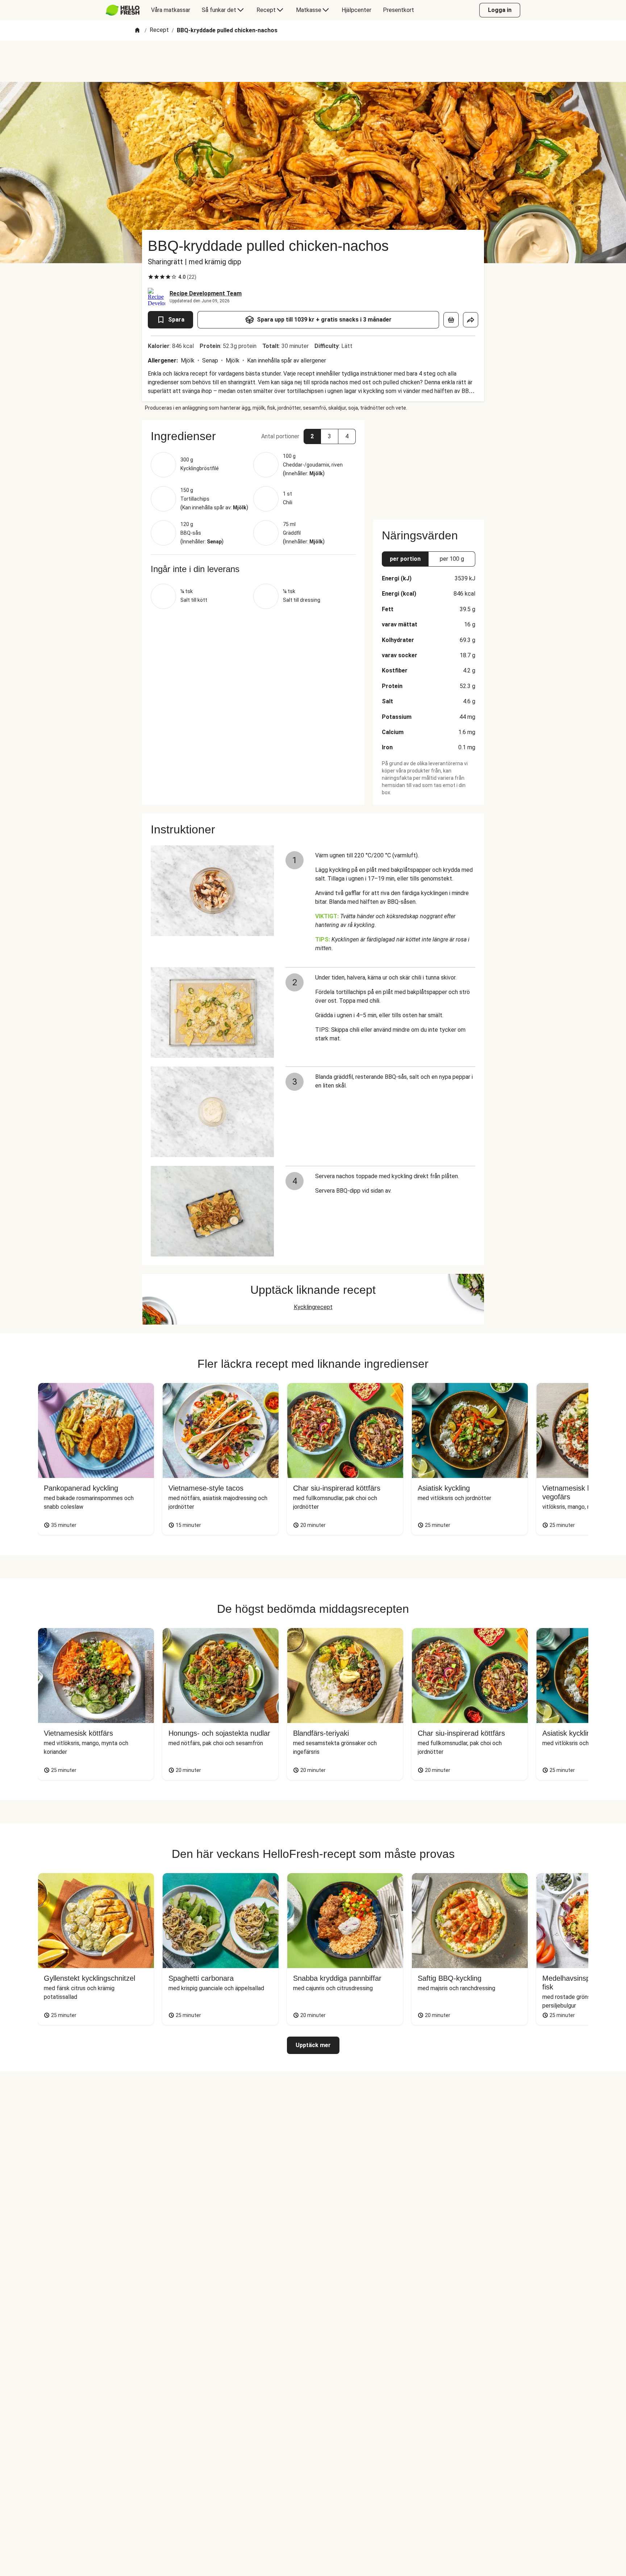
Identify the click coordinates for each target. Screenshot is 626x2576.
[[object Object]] (451, 320)
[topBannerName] (313, 61)
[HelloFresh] (123, 10)
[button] (253, 436)
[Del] (471, 320)
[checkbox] (151, 277)
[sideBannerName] (429, 465)
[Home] (137, 31)
